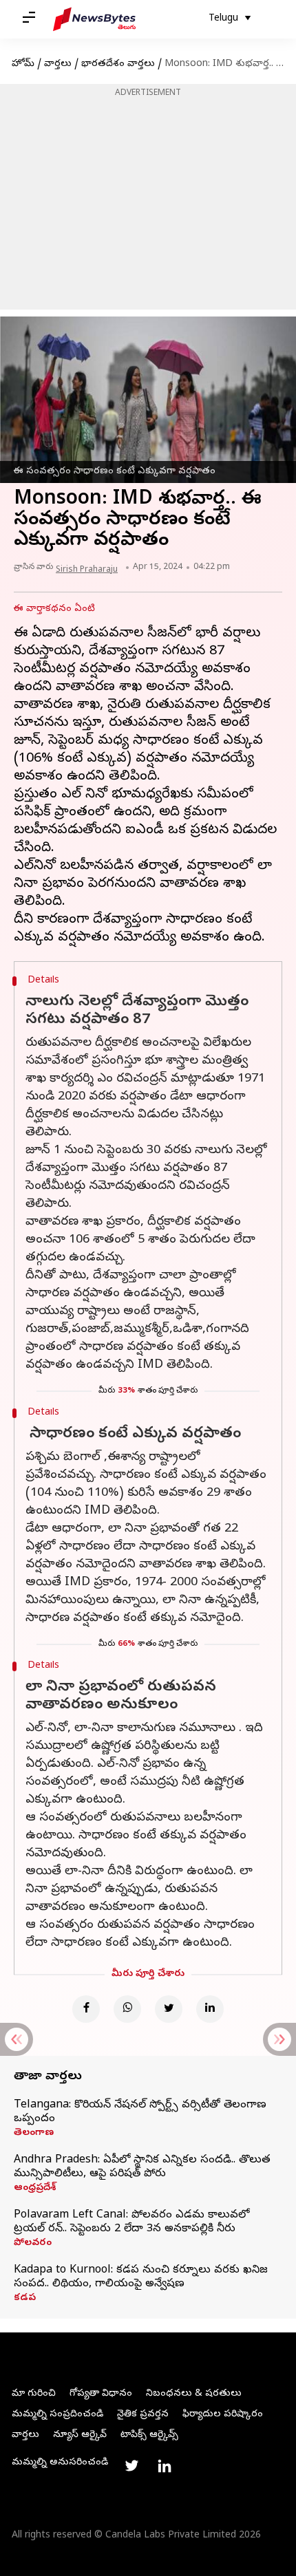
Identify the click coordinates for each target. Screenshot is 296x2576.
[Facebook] (86, 2009)
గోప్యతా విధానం (101, 2394)
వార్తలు (58, 64)
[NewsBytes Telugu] (94, 19)
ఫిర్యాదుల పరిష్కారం (223, 2415)
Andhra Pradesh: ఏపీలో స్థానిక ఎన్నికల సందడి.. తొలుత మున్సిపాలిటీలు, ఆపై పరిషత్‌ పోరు (142, 2167)
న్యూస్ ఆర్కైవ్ (80, 2435)
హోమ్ (23, 64)
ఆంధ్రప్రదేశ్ (35, 2189)
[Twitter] (169, 2009)
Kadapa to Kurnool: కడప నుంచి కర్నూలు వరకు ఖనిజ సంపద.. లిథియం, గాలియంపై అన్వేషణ (141, 2277)
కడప (25, 2299)
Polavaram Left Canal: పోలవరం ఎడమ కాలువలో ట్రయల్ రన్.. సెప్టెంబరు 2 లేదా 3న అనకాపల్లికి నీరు (131, 2222)
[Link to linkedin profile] (165, 2466)
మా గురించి (34, 2394)
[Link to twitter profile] (131, 2466)
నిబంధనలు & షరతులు (194, 2394)
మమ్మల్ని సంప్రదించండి (57, 2415)
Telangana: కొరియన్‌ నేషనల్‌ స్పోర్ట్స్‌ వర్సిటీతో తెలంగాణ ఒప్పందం (140, 2112)
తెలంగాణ (34, 2134)
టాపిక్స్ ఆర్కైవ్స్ (149, 2435)
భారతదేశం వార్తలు (118, 64)
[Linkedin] (210, 2009)
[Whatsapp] (127, 2009)
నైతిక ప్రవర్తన (143, 2415)
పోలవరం (33, 2244)
